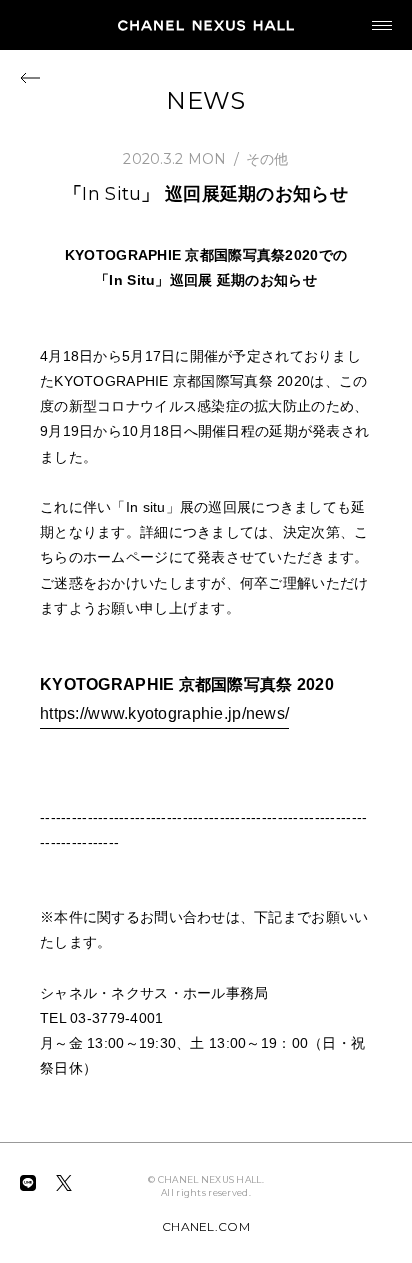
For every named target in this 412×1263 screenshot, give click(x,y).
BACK (30, 77)
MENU (382, 25)
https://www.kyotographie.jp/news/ (164, 713)
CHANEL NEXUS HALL (206, 25)
